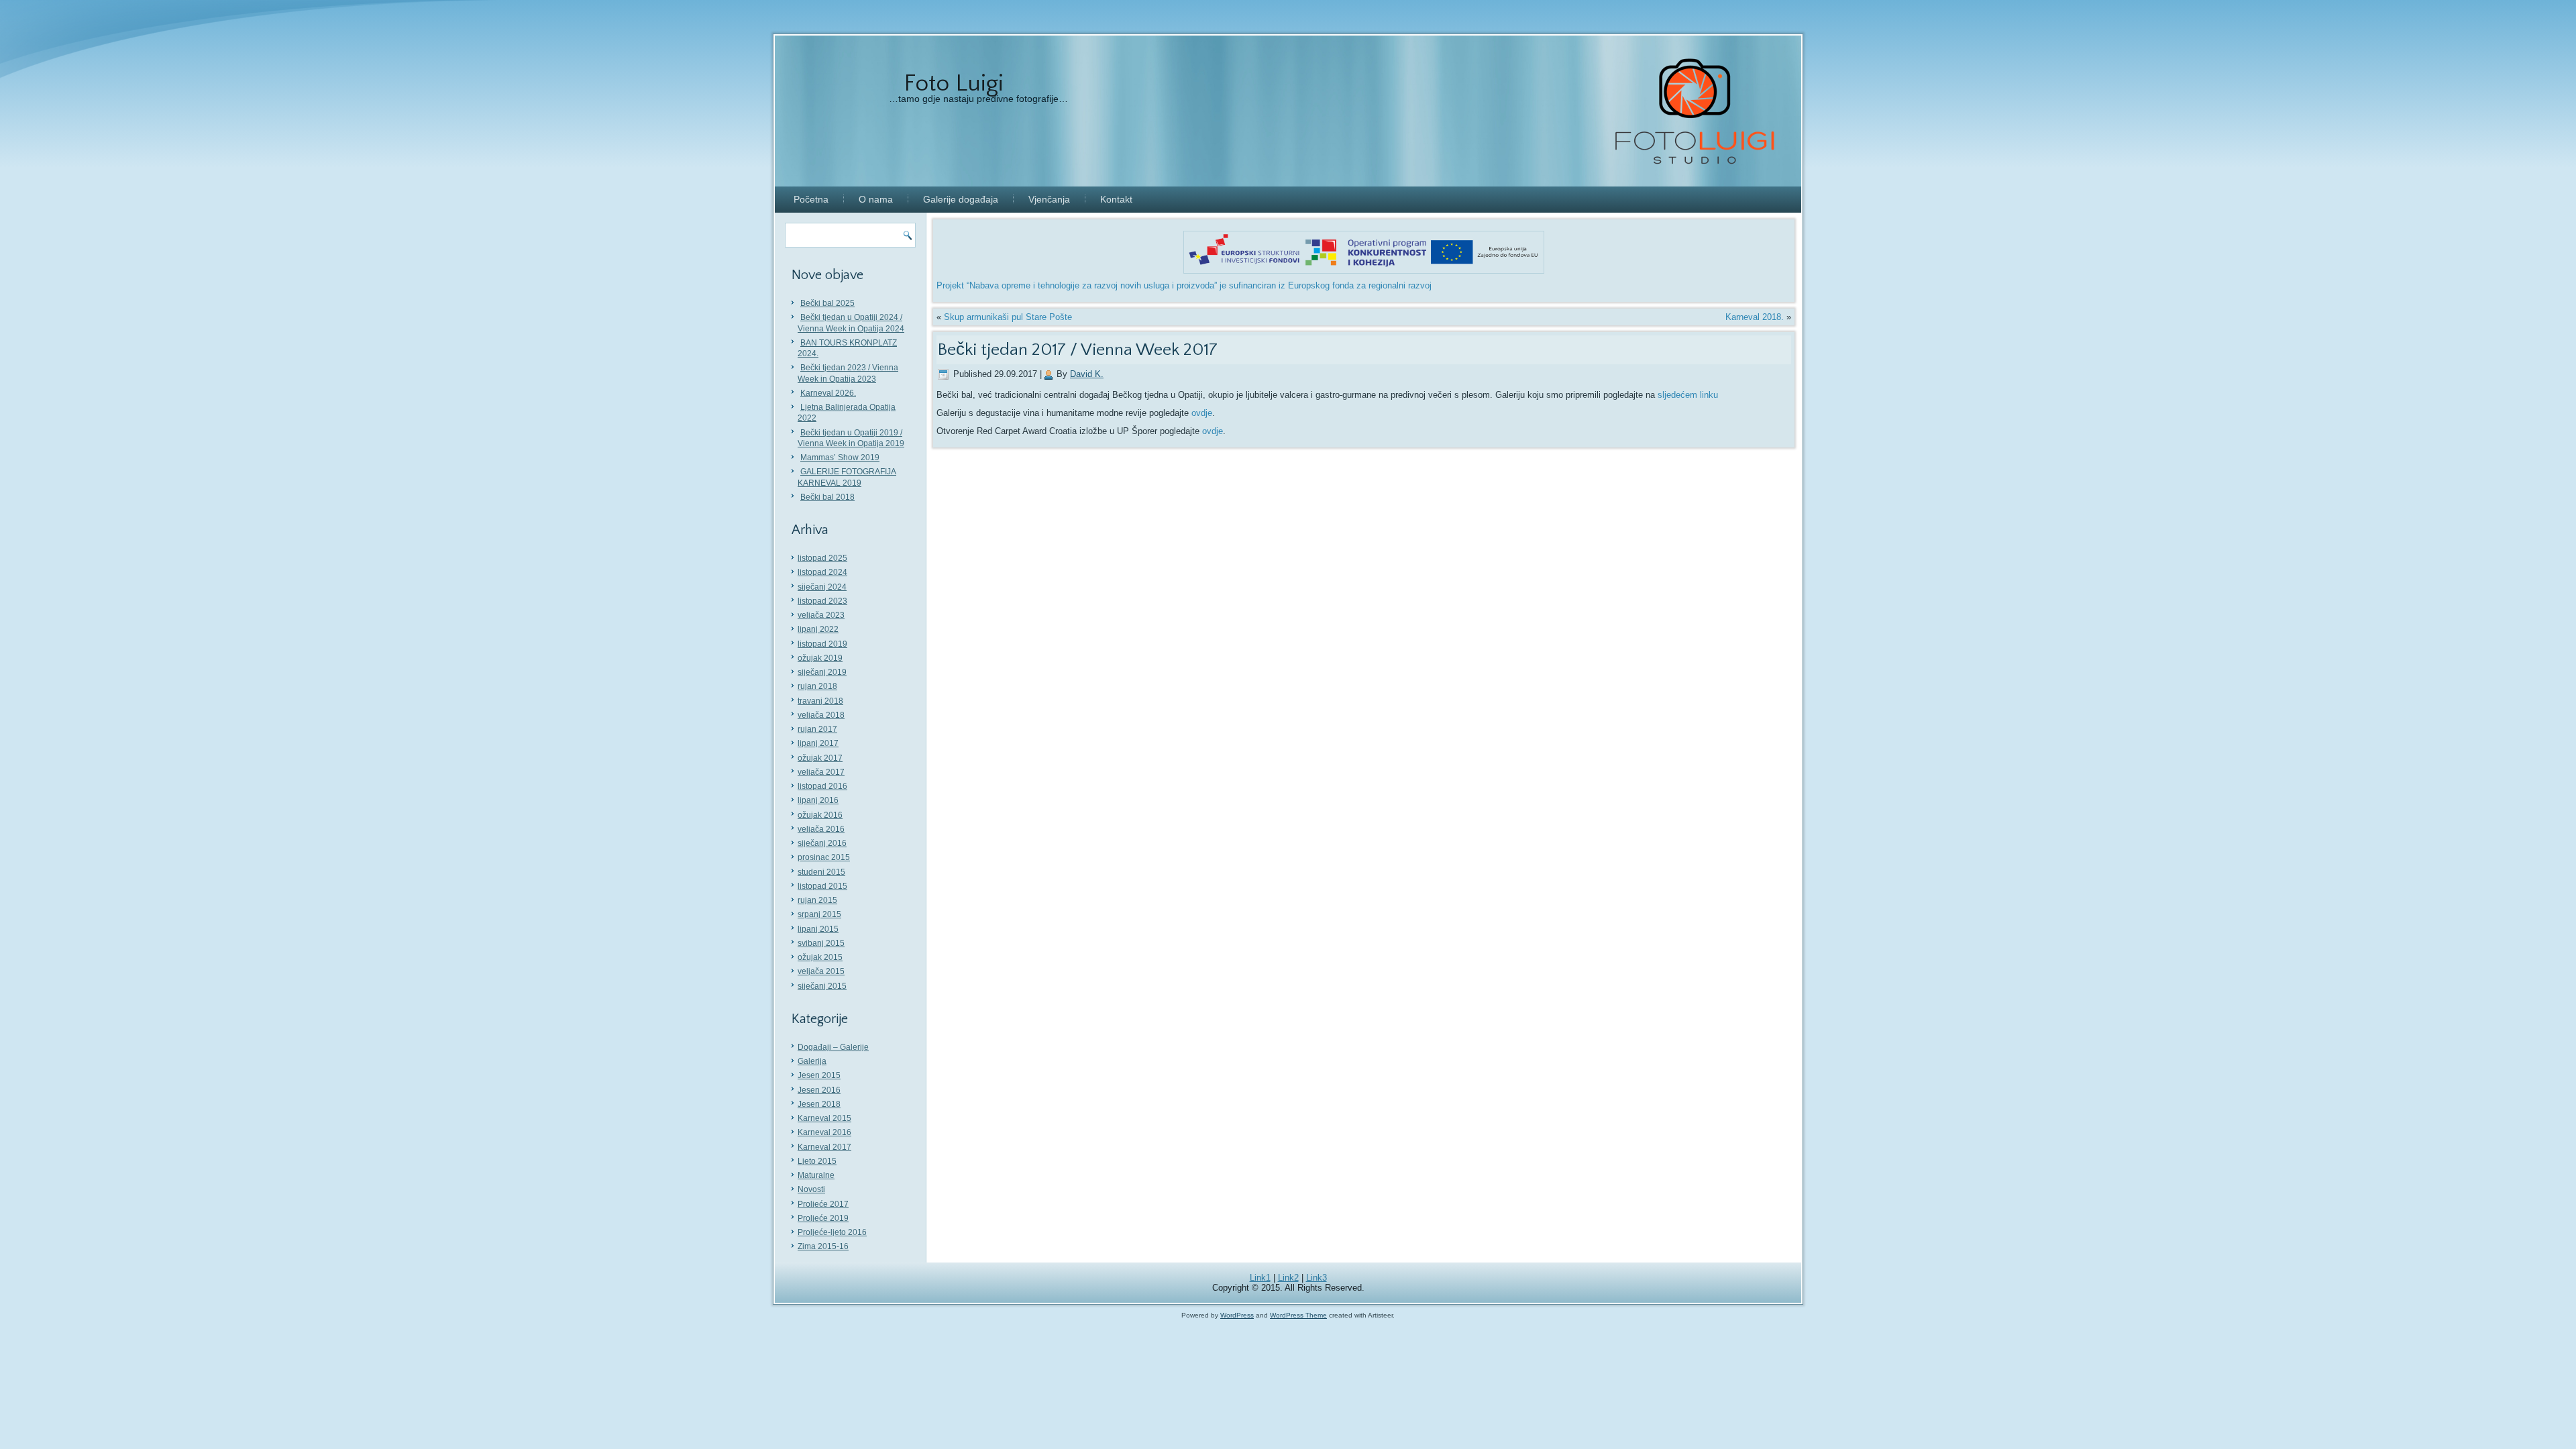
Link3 (1317, 1278)
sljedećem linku (1688, 395)
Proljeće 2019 (823, 1218)
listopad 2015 (822, 886)
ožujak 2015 (820, 957)
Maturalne (816, 1175)
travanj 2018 (820, 701)
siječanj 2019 (822, 672)
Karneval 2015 (824, 1118)
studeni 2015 (821, 872)
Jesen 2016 (819, 1090)
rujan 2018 (817, 686)
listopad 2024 (822, 572)
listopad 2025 (822, 558)
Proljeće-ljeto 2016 (832, 1232)
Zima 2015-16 (823, 1246)
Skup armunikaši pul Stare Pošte (1008, 317)
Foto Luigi (954, 83)
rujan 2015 (817, 900)
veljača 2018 (821, 715)
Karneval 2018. (1755, 317)
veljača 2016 (821, 829)
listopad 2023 (822, 601)
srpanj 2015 (819, 914)
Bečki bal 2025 (827, 303)
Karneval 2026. (828, 393)
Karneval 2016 (824, 1132)
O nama (876, 199)
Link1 (1260, 1278)
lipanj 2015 (818, 929)
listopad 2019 (822, 644)
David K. (1087, 374)
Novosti (811, 1189)
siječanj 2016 (822, 843)
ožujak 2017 (820, 758)
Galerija (812, 1061)
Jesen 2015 (819, 1075)
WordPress (1237, 1315)
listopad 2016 (822, 786)
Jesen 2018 (819, 1104)
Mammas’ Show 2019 (840, 458)
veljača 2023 (821, 615)
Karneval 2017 (824, 1147)
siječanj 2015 (822, 986)
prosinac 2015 (824, 857)
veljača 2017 (821, 772)
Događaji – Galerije (833, 1047)
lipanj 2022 (818, 629)
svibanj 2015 (821, 943)
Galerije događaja (961, 199)
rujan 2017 (817, 729)
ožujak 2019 (820, 658)
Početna (811, 199)
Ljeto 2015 (817, 1161)
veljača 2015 (821, 971)
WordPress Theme (1298, 1315)
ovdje (1202, 413)
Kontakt (1116, 199)
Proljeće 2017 (823, 1204)
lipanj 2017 (818, 743)
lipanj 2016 (818, 800)
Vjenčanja (1049, 199)
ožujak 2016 (820, 815)
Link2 (1288, 1278)
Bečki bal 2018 (827, 497)
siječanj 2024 (822, 587)
